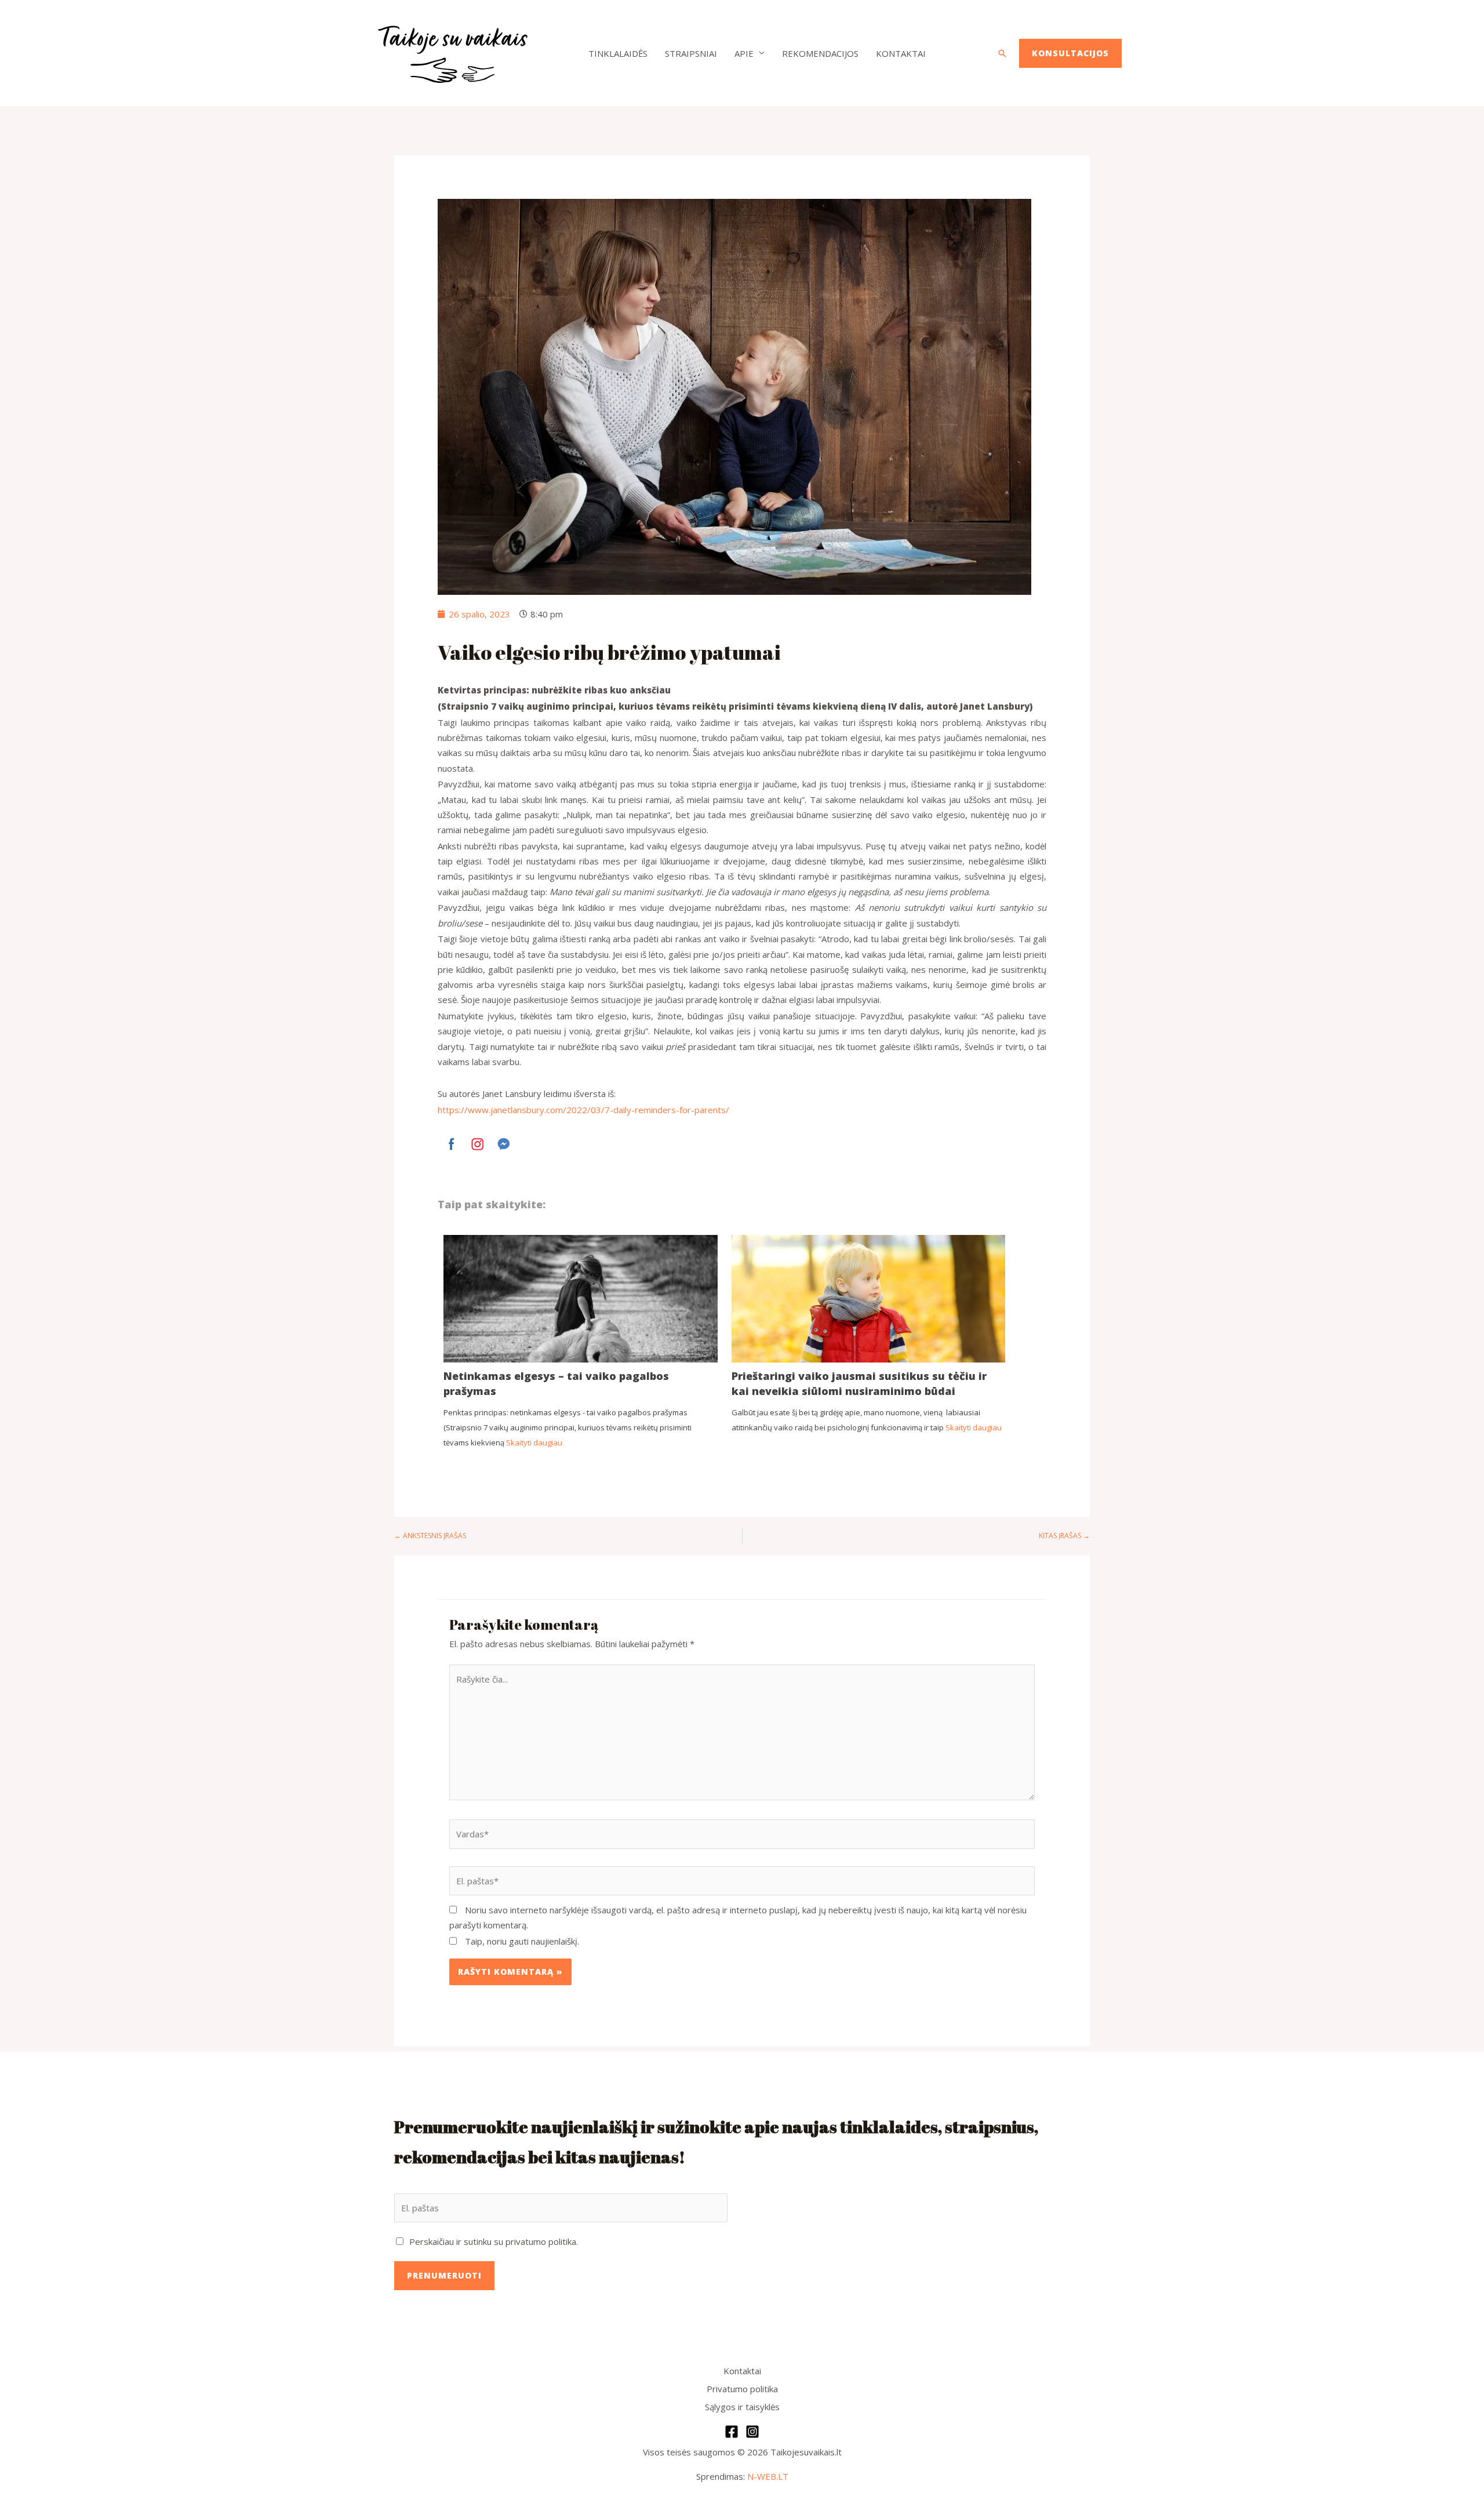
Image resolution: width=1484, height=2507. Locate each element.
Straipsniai (691, 53)
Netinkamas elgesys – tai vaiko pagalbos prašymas (556, 1383)
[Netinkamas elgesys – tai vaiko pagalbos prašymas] (581, 1326)
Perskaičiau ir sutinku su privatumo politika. (494, 2241)
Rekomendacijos (820, 53)
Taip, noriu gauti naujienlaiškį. (521, 1941)
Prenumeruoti (444, 2275)
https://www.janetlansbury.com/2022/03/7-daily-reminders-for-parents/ (583, 1110)
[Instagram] (752, 2432)
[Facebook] (732, 2432)
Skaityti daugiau (534, 1443)
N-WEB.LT (768, 2476)
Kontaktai (901, 53)
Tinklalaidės (618, 53)
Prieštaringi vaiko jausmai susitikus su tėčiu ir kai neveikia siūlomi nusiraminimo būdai (859, 1383)
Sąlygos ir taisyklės (742, 2407)
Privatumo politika (742, 2389)
